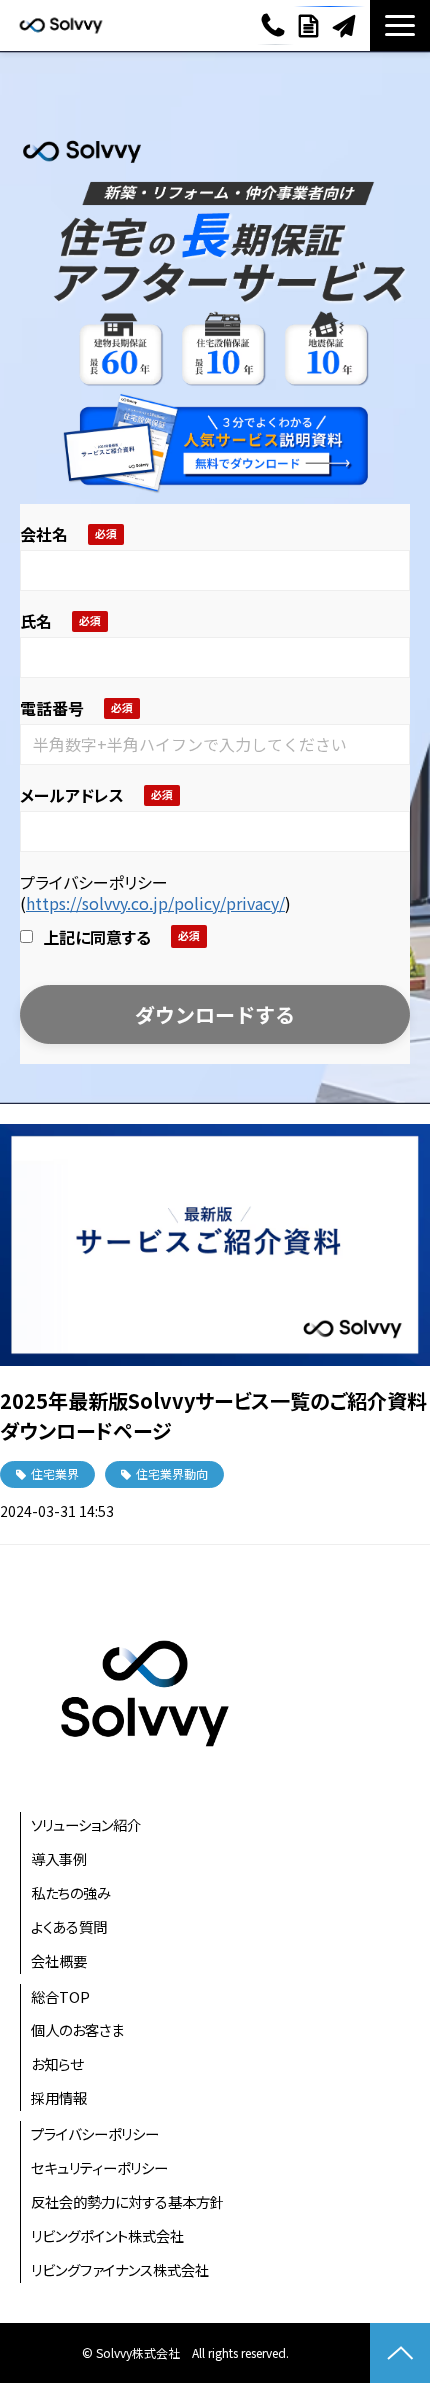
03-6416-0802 (275, 25)
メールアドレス (72, 796)
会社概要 (59, 1960)
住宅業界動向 (172, 1473)
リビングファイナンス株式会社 (120, 2269)
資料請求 (311, 26)
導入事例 (59, 1858)
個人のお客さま (77, 2029)
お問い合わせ (346, 26)
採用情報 (59, 2097)
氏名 (36, 622)
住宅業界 (55, 1473)
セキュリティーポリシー (99, 2167)
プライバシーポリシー (95, 2133)
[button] (400, 25)
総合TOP (60, 1996)
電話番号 (52, 709)
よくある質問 (69, 1926)
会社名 (44, 535)
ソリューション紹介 (86, 1824)
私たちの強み (71, 1892)
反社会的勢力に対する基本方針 (127, 2201)
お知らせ (57, 2063)
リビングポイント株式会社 (107, 2235)
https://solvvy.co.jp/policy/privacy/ (155, 903)
